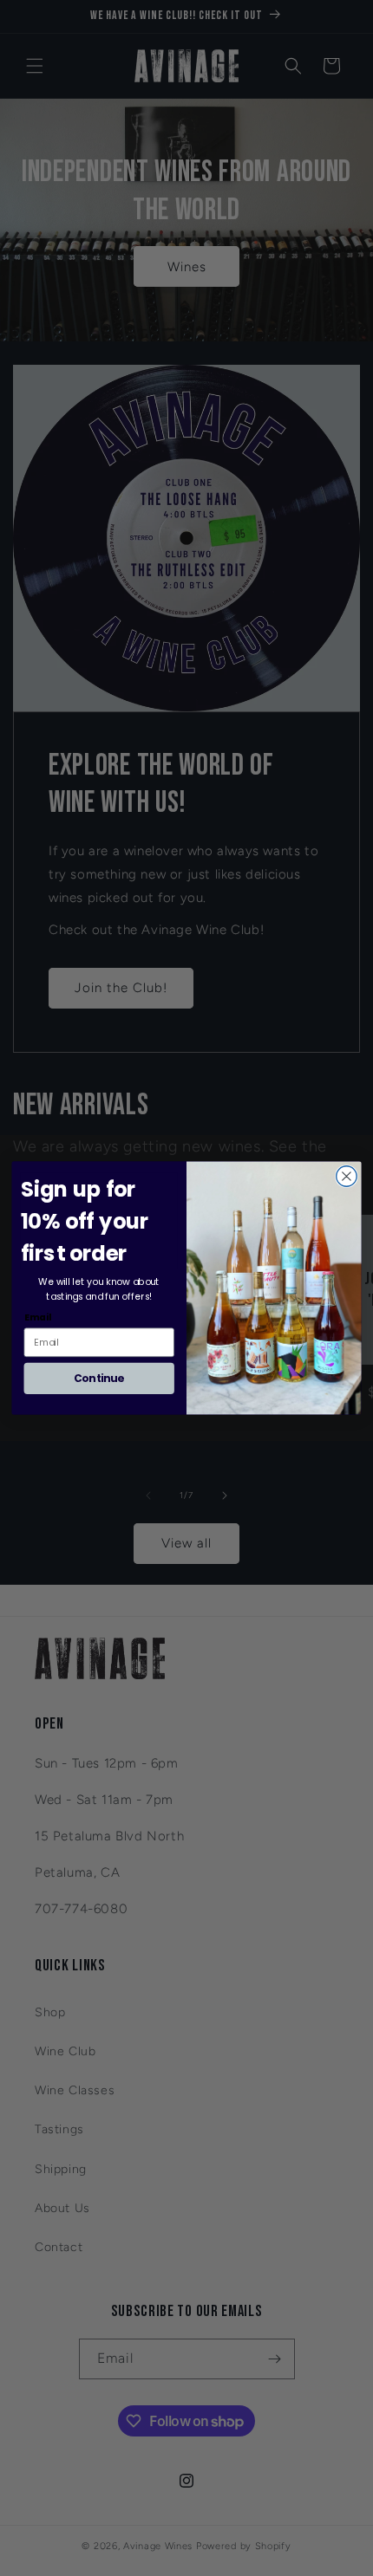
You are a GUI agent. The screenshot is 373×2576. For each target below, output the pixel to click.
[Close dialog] (347, 1177)
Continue (99, 1378)
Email (38, 1317)
